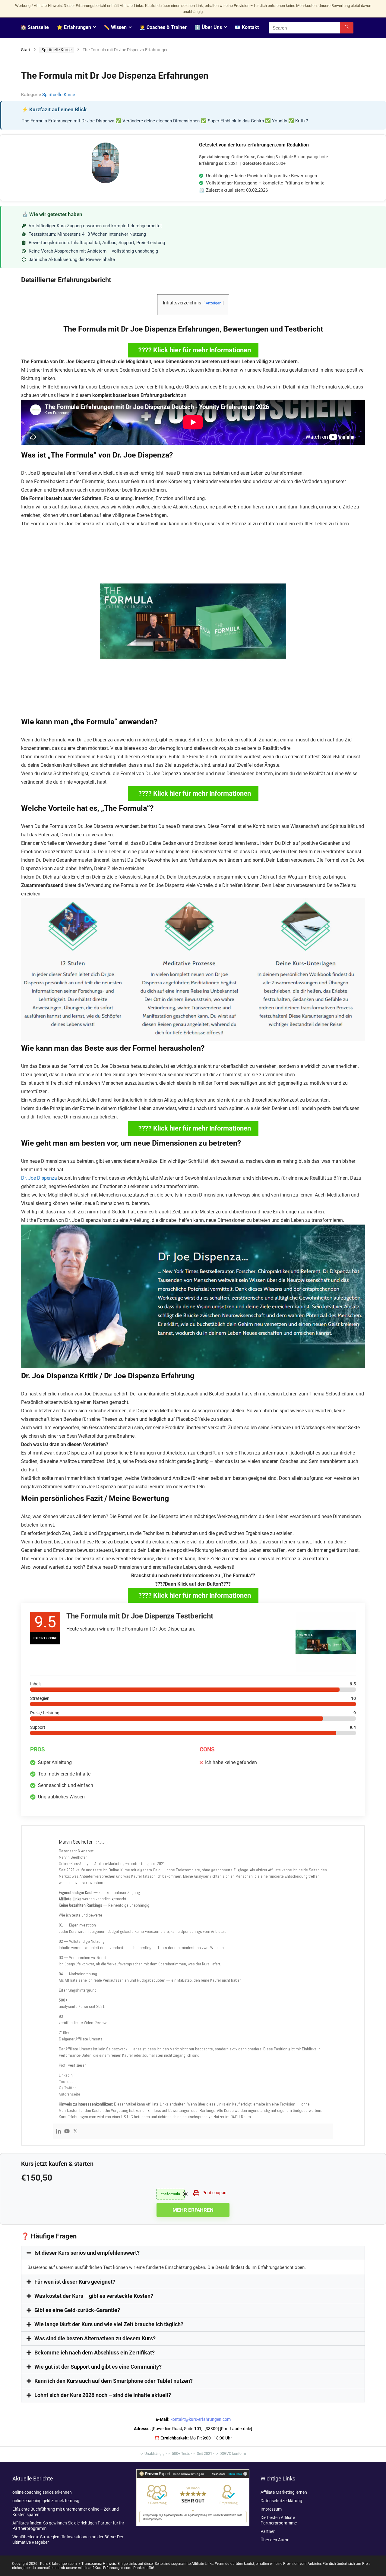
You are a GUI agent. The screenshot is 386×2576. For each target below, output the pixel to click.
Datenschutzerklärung (281, 2501)
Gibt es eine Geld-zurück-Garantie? (77, 2310)
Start (26, 50)
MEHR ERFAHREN (193, 2210)
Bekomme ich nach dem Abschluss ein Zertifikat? (95, 2353)
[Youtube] (67, 2132)
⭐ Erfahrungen (74, 27)
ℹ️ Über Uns (208, 27)
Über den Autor (275, 2540)
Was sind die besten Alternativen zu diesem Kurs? (95, 2338)
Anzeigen (214, 303)
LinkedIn (66, 2075)
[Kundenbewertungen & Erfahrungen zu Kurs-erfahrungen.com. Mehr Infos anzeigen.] (193, 2472)
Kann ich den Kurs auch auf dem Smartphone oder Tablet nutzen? (114, 2381)
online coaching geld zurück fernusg (46, 2501)
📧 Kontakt (247, 27)
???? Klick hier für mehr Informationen (195, 350)
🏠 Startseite (35, 27)
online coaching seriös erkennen (42, 2492)
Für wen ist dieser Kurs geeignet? (75, 2282)
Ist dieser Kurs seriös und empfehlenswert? (87, 2253)
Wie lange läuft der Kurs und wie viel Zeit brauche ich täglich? (109, 2324)
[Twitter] (75, 2132)
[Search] (347, 28)
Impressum (271, 2509)
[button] (193, 2253)
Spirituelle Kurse (57, 50)
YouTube (66, 2081)
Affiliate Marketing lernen (284, 2492)
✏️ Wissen (115, 27)
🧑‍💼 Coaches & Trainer (163, 27)
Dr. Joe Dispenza (39, 1178)
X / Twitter (67, 2088)
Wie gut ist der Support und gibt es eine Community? (98, 2367)
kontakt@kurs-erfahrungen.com (201, 2419)
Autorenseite (70, 2094)
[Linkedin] (59, 2132)
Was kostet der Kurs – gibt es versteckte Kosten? (94, 2296)
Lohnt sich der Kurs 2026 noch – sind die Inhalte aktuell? (103, 2395)
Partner (268, 2531)
